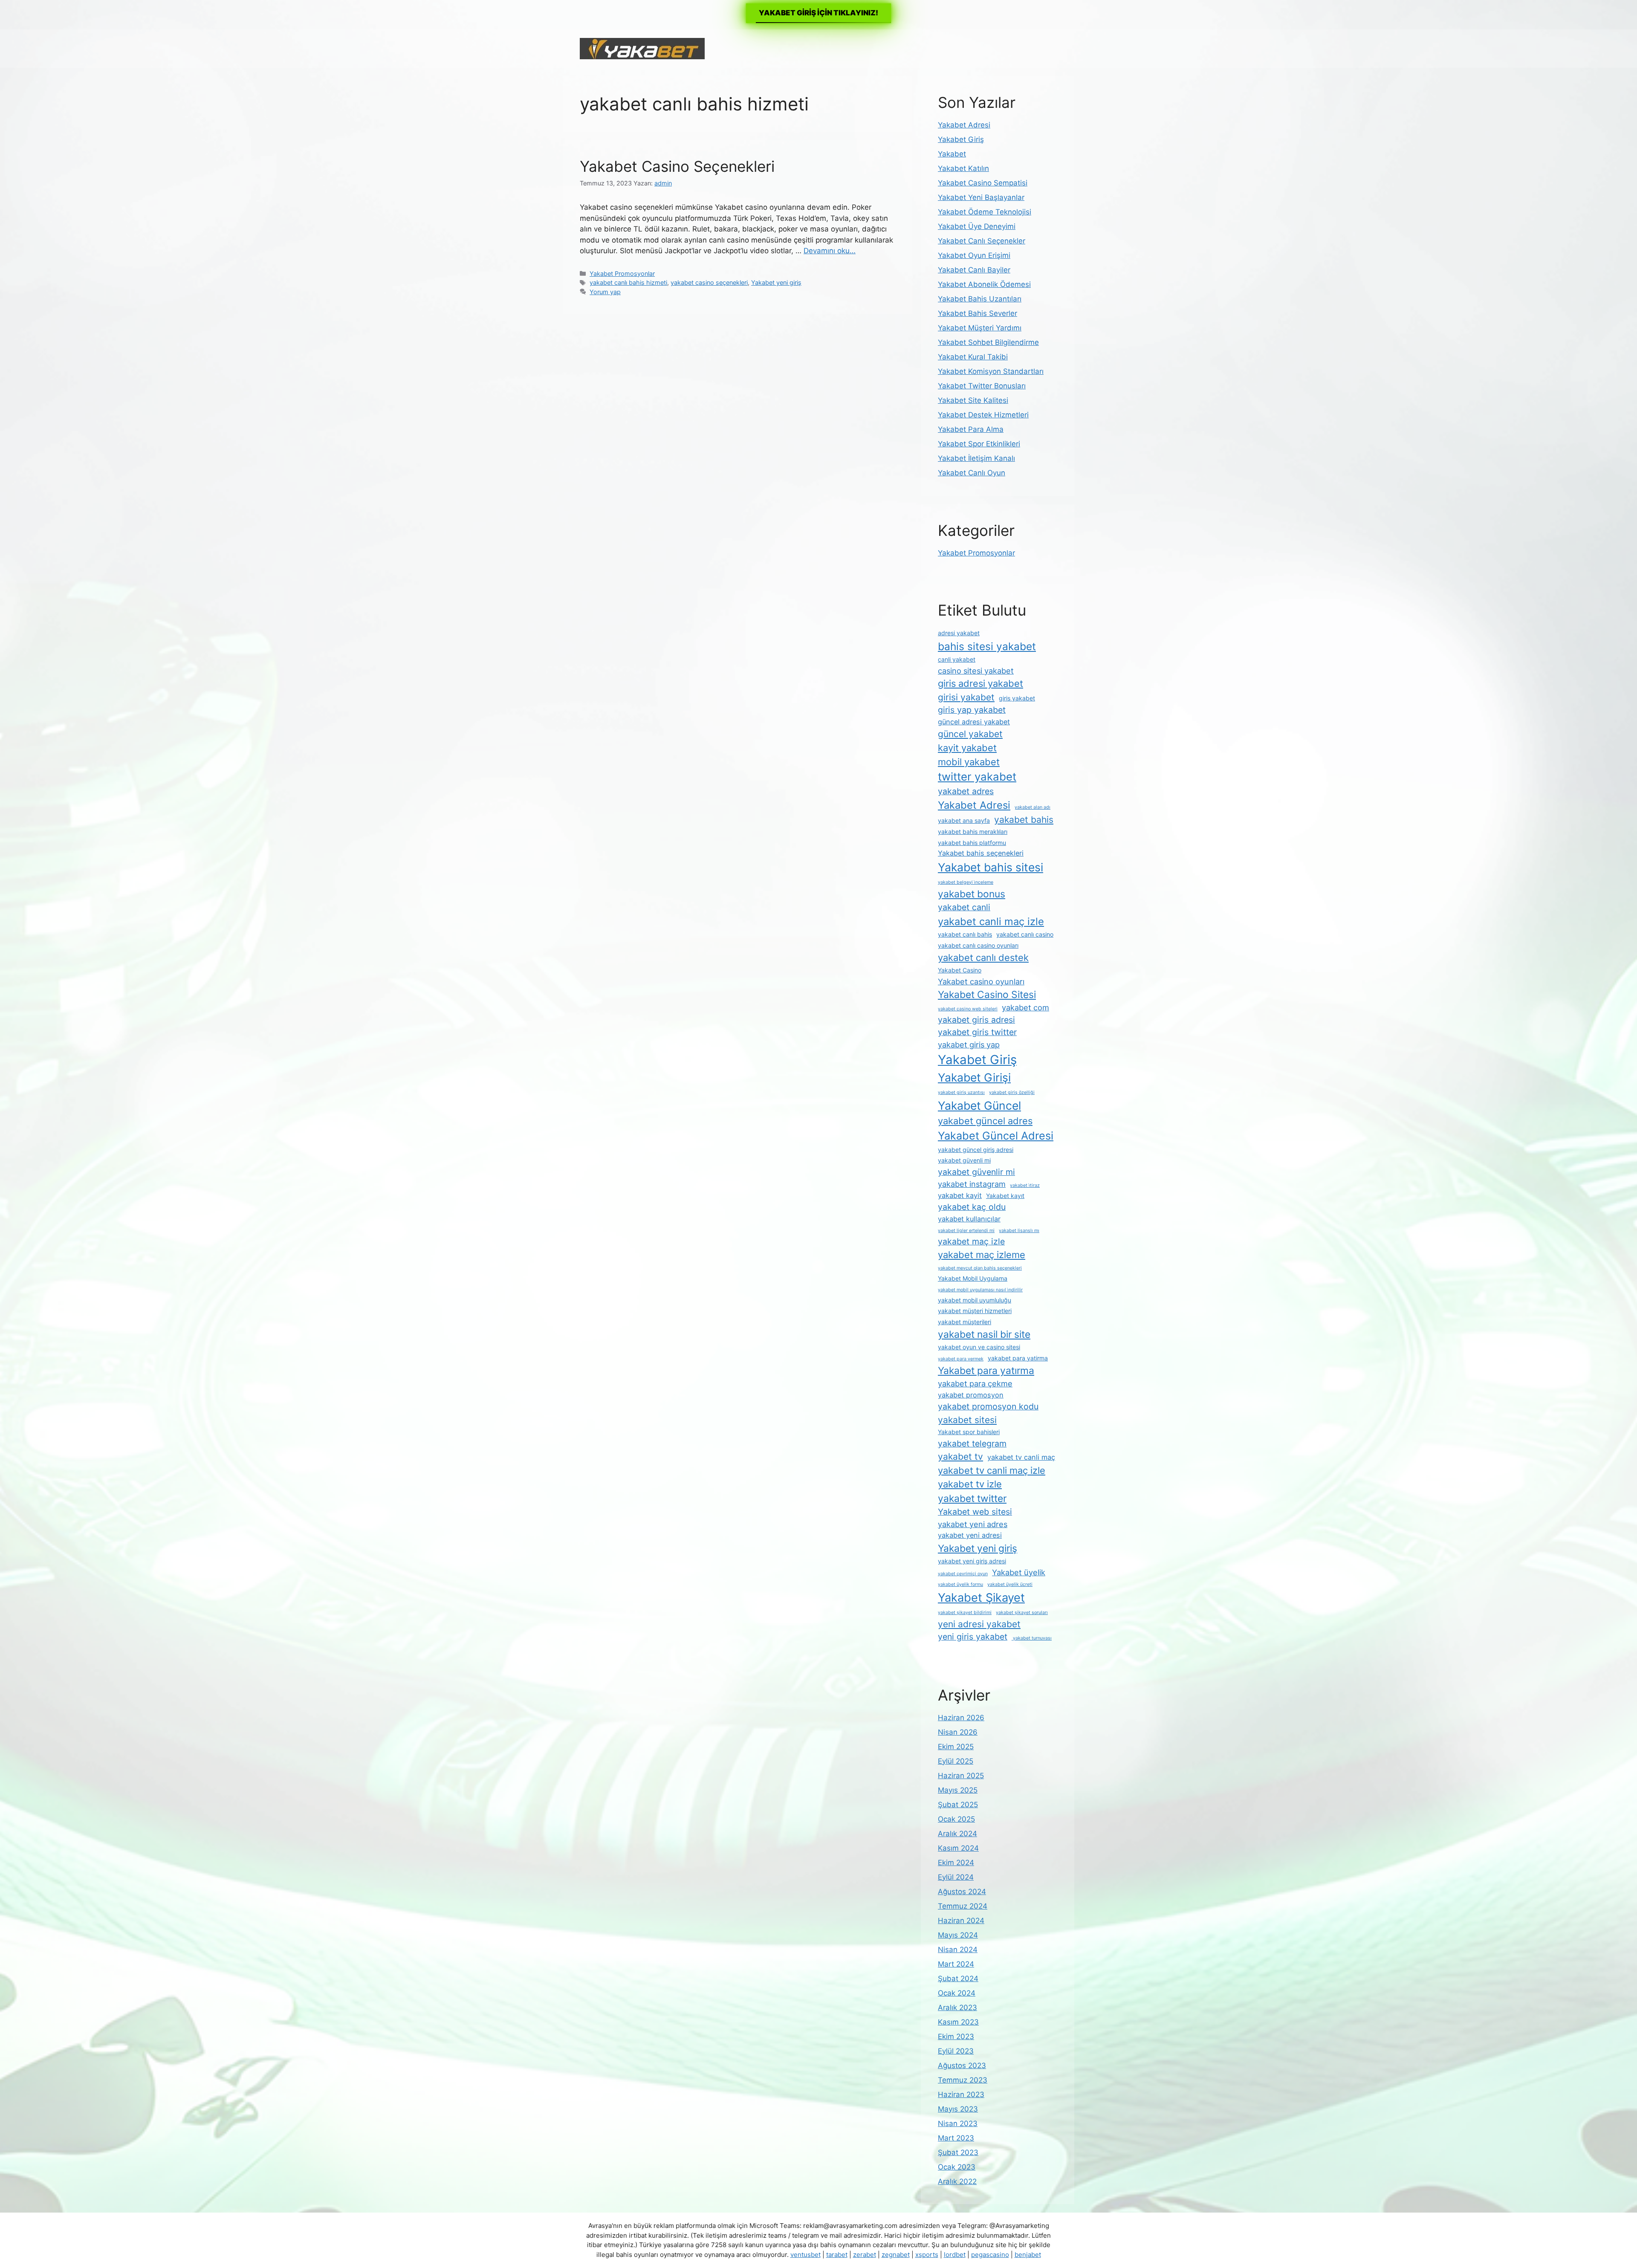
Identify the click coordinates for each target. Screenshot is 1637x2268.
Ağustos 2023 (962, 2065)
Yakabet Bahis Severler (978, 313)
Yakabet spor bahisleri (969, 1432)
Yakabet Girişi (974, 1077)
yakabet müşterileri (965, 1322)
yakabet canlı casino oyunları (978, 945)
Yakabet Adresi (964, 125)
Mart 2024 (956, 1964)
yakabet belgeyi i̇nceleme (966, 882)
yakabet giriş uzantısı (961, 1092)
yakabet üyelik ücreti (1010, 1584)
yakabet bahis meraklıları (973, 832)
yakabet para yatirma (1018, 1358)
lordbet (955, 2255)
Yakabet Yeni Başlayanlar (981, 197)
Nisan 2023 (958, 2123)
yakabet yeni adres (973, 1524)
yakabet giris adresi (976, 1020)
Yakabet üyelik (1019, 1572)
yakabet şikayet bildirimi (965, 1613)
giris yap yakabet (972, 710)
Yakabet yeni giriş (776, 282)
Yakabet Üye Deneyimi (977, 226)
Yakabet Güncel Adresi (996, 1136)
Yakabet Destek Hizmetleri (983, 415)
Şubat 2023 (958, 2152)
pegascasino (990, 2255)
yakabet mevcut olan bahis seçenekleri (980, 1268)
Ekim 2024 (956, 1863)
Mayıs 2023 (958, 2109)
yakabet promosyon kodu (988, 1406)
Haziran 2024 (961, 1921)
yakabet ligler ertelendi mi (966, 1231)
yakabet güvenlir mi (976, 1172)
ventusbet (805, 2255)
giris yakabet (1017, 698)
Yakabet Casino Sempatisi (983, 183)
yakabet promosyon (971, 1395)
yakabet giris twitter (977, 1032)
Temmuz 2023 (963, 2080)
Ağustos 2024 (962, 1892)
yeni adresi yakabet (979, 1624)
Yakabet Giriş (961, 139)
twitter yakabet (977, 777)
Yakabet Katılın (963, 168)
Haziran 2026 (961, 1718)
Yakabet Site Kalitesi (973, 400)
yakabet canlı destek (983, 958)
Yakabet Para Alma (971, 429)
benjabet (1028, 2255)
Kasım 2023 (958, 2022)
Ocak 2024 (957, 1993)
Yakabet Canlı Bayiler (974, 270)
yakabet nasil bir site (984, 1334)
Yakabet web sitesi (975, 1512)
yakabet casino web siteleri (968, 1009)
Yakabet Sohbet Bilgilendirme (988, 342)
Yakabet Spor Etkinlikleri (979, 444)
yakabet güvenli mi (964, 1160)
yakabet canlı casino (1025, 934)
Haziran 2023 (961, 2094)
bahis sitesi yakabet (987, 646)
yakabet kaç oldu (972, 1207)
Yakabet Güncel (979, 1105)
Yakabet (952, 154)
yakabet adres (966, 791)
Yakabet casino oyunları (981, 981)
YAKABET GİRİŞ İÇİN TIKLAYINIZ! (818, 13)
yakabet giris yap (969, 1044)
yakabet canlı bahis (965, 934)
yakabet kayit (960, 1195)
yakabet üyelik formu (960, 1584)
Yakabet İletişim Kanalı (976, 458)
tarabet (837, 2255)
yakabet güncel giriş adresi (976, 1150)
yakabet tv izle (970, 1484)
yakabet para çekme (975, 1383)
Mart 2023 (956, 2138)
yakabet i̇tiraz (1025, 1185)
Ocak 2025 (956, 1819)
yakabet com (1025, 1007)
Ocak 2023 (957, 2167)
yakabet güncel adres (985, 1121)
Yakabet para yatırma (986, 1371)
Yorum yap (605, 292)
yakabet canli (964, 907)
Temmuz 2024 (963, 1906)
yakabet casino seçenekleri (709, 282)
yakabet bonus (972, 894)
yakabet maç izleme (982, 1255)
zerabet (865, 2255)
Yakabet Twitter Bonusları (982, 386)
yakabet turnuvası (1032, 1638)
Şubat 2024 (958, 1979)
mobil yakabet (969, 762)
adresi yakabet (959, 633)
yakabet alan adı (1033, 807)
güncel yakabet (970, 734)
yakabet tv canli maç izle (992, 1470)
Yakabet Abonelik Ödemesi (984, 284)
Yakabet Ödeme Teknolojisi (985, 212)
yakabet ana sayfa (964, 820)
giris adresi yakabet (980, 683)
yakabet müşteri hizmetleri (975, 1311)
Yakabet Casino (960, 970)
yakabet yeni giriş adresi (972, 1561)
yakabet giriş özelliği (1012, 1092)
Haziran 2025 (961, 1776)
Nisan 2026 (958, 1732)
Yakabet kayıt (1005, 1196)
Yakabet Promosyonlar (622, 273)
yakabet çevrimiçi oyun (963, 1574)
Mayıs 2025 (958, 1790)
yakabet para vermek (961, 1359)
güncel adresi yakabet (974, 722)
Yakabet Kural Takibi (973, 357)
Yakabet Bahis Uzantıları (980, 299)
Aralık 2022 (957, 2181)
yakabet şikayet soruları (1022, 1613)
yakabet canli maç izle (991, 921)
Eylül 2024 (956, 1877)
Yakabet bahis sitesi (991, 867)
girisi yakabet (966, 697)
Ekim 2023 (956, 2037)
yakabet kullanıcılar (969, 1219)
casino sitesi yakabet (976, 671)
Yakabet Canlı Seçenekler (982, 241)
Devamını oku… (830, 251)
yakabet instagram (972, 1184)
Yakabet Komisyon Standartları (991, 371)
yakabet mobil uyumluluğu (975, 1300)
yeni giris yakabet (973, 1637)
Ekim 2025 (956, 1747)
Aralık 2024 (957, 1834)
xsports (927, 2255)
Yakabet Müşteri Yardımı (980, 328)
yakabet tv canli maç (1021, 1457)
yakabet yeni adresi (970, 1535)
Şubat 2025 (958, 1805)
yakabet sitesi (967, 1420)
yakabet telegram (972, 1444)
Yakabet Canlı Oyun (972, 473)
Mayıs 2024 (958, 1935)
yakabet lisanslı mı (1019, 1231)
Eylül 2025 (956, 1761)
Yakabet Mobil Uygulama (973, 1278)
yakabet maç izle (971, 1241)
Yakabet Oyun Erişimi (974, 255)
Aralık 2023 (957, 2008)
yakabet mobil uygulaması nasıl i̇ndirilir (980, 1290)
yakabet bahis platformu (972, 843)
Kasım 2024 (958, 1848)
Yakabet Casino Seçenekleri (677, 166)
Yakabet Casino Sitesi (987, 995)
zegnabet (896, 2255)
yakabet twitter (972, 1498)
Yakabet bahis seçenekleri (981, 853)
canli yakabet (957, 659)
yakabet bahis (1024, 820)
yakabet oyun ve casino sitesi (979, 1347)
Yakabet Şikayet (981, 1598)
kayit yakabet (967, 748)
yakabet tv (960, 1457)
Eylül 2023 (956, 2051)
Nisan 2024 (958, 1950)
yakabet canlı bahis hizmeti (628, 282)
